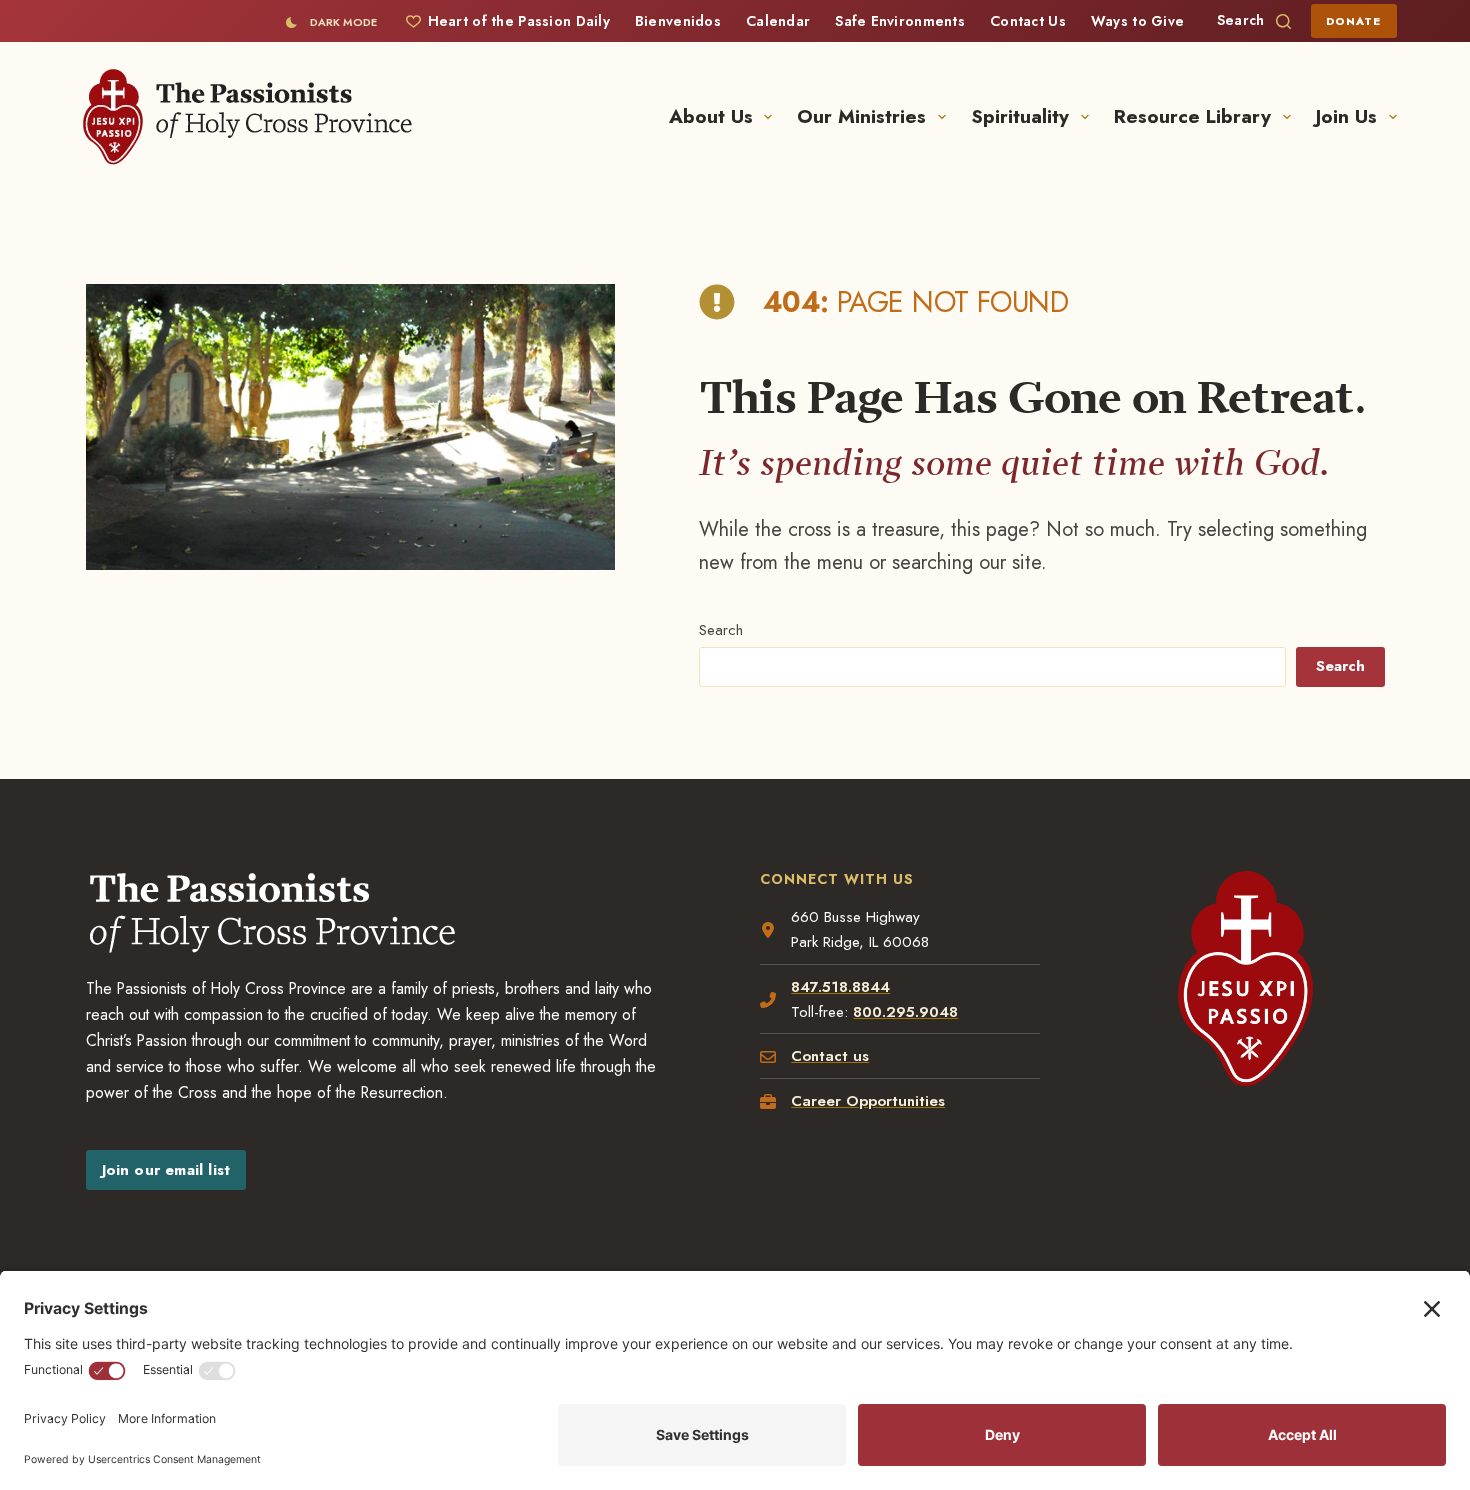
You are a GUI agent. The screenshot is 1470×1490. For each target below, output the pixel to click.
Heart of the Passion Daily (519, 21)
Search (721, 630)
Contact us (830, 1056)
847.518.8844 (840, 987)
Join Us (1346, 116)
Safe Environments (900, 21)
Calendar (778, 21)
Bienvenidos (678, 21)
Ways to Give (1137, 21)
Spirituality (1020, 116)
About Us (711, 116)
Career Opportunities (868, 1101)
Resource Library (1192, 116)
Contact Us (1028, 21)
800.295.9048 (905, 1012)
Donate (1354, 21)
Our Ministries (861, 116)
